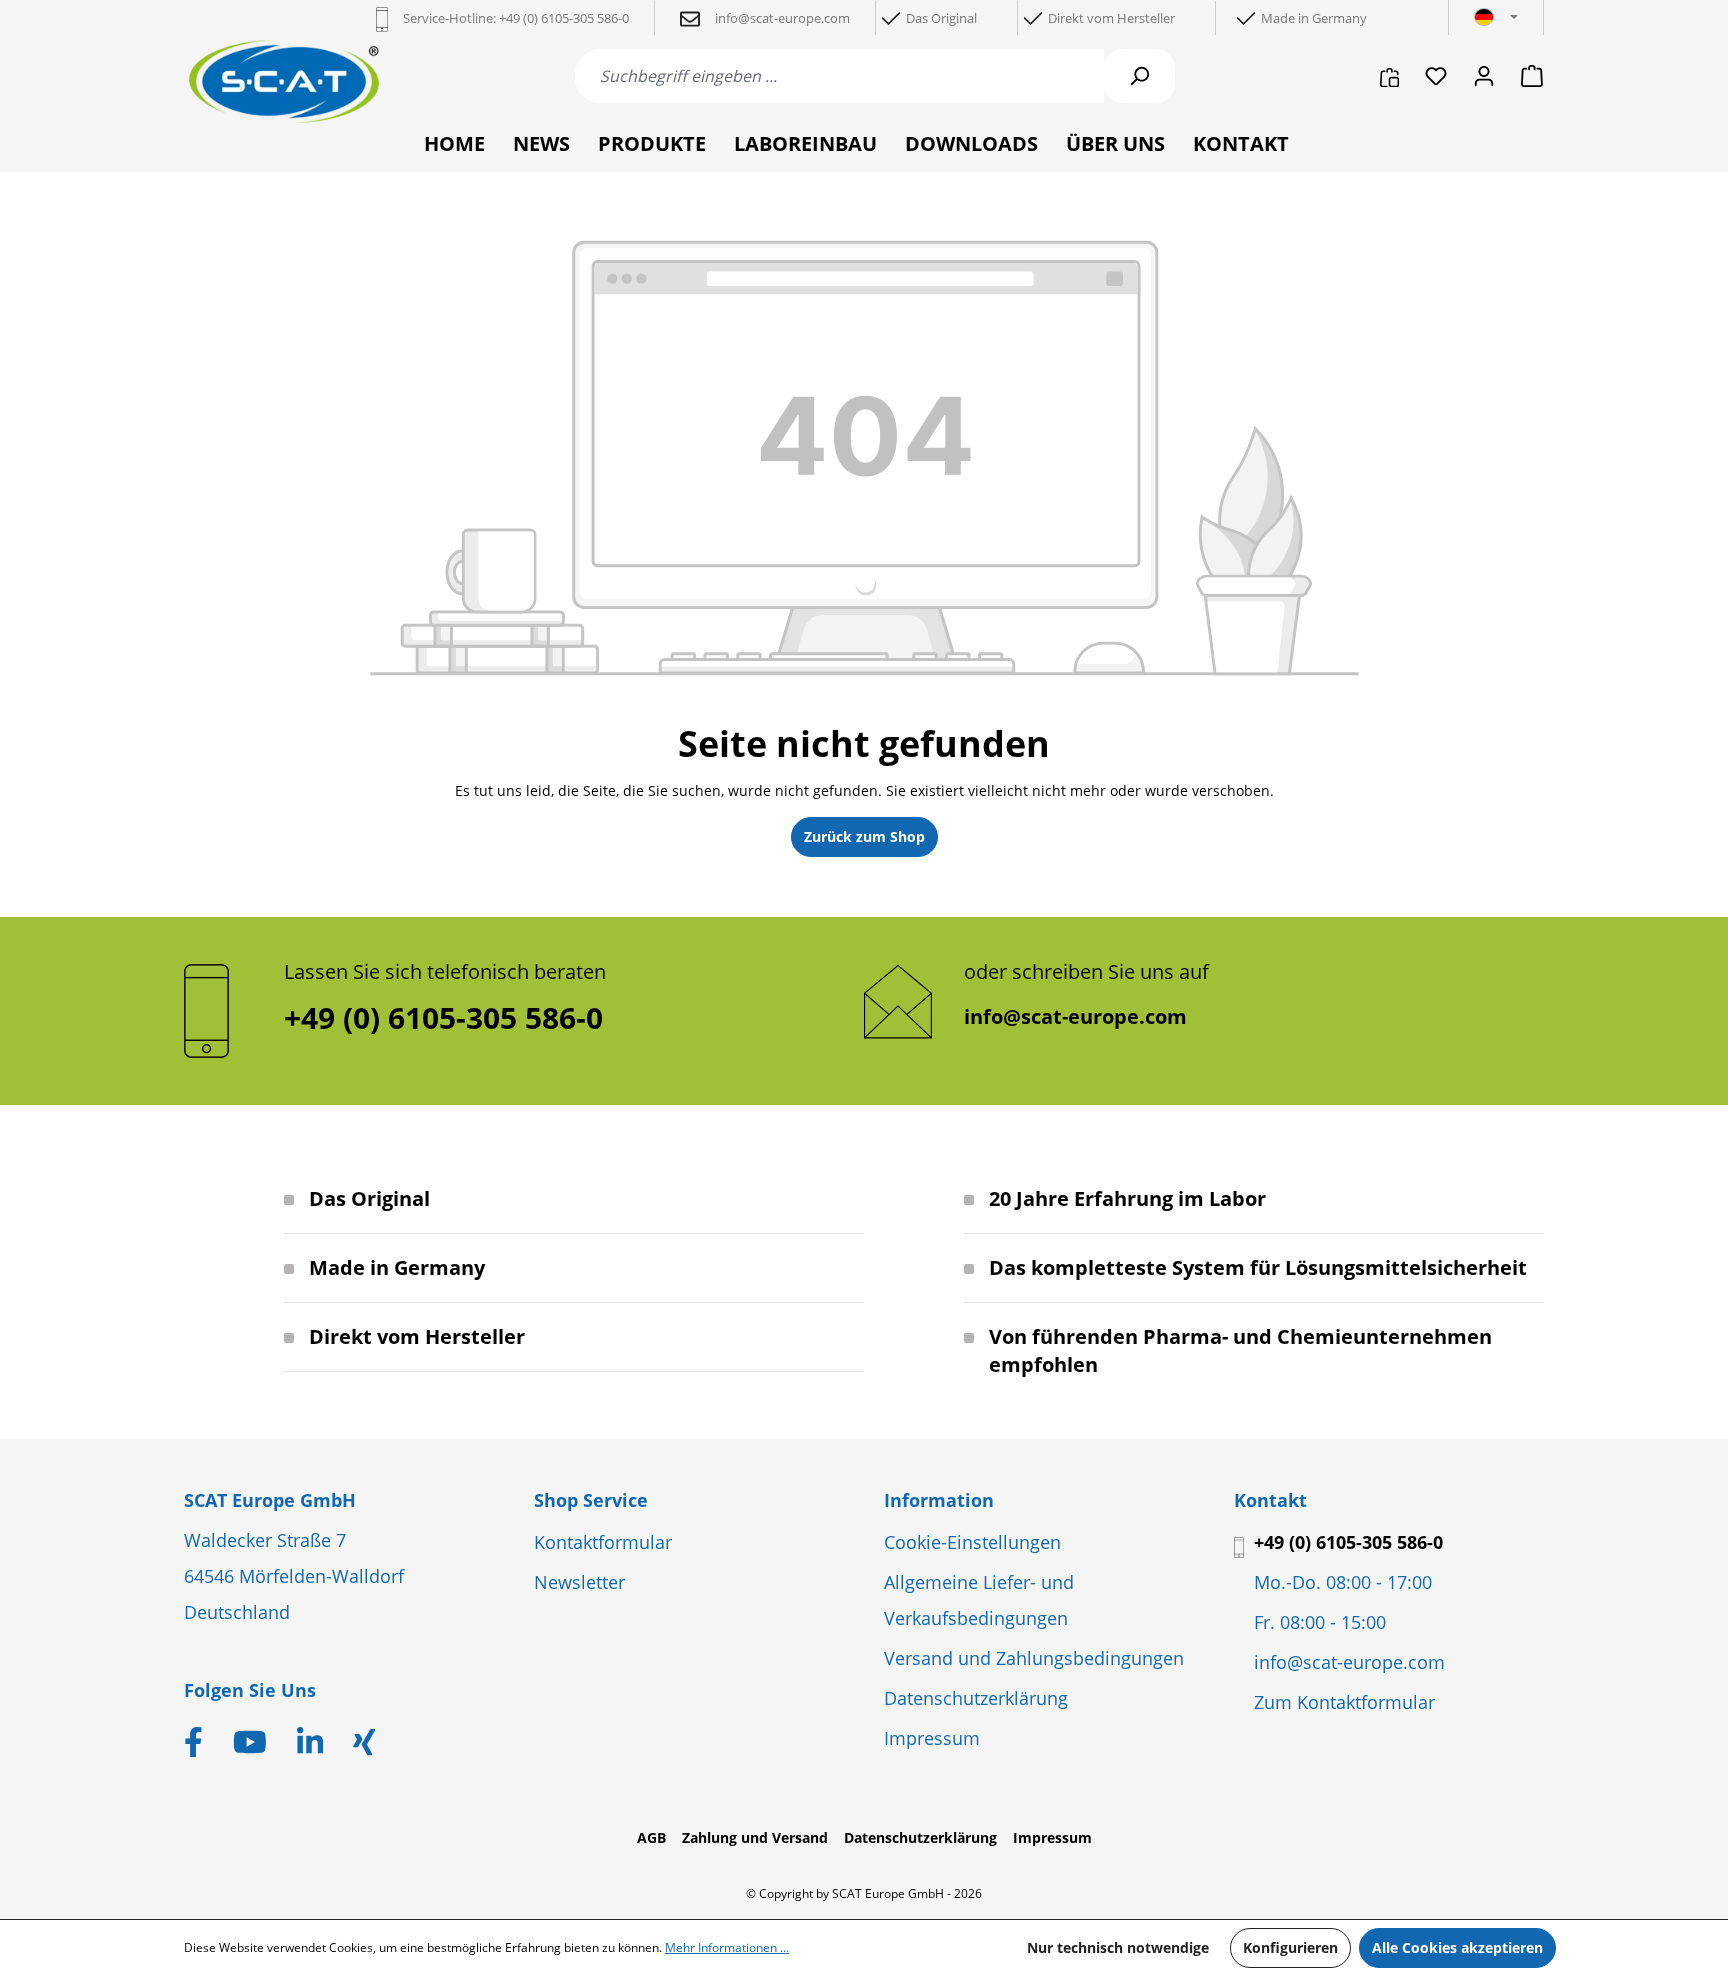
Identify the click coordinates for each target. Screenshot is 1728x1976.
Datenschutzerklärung (976, 1698)
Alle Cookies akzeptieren (1457, 1947)
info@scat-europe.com (1075, 1016)
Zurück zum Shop (864, 836)
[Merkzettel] (1436, 76)
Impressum (932, 1738)
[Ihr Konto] (1484, 76)
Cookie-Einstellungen (972, 1542)
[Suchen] (1139, 76)
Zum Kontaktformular (1344, 1702)
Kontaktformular (603, 1542)
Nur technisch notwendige (1118, 1947)
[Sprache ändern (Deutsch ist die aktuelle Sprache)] (1496, 18)
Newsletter (579, 1582)
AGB (651, 1837)
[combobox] (839, 76)
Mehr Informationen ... (727, 1947)
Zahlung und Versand (755, 1837)
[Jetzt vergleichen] (1389, 76)
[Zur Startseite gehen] (284, 81)
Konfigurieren (1290, 1947)
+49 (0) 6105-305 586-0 (1348, 1542)
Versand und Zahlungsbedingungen (1034, 1658)
